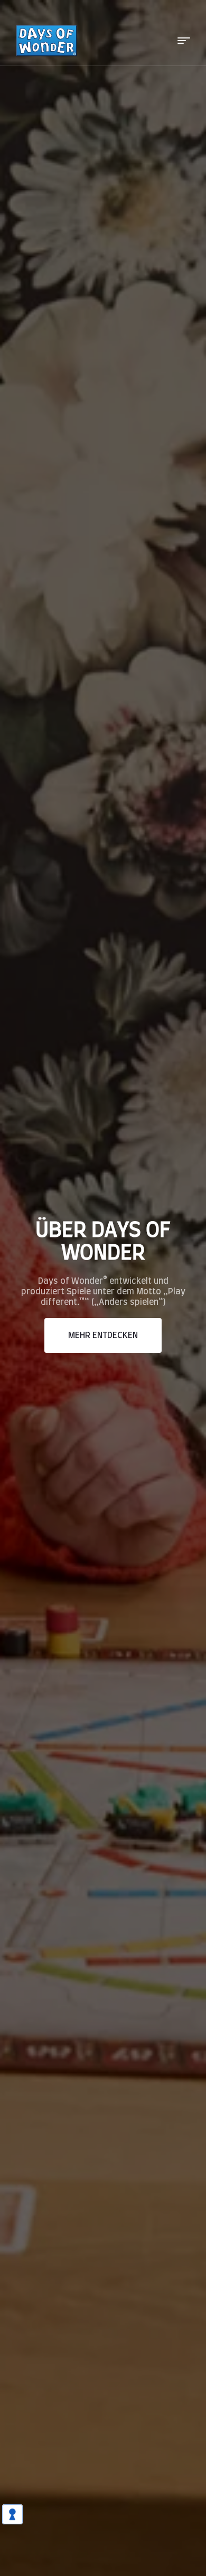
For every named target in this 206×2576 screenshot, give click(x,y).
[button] (184, 41)
